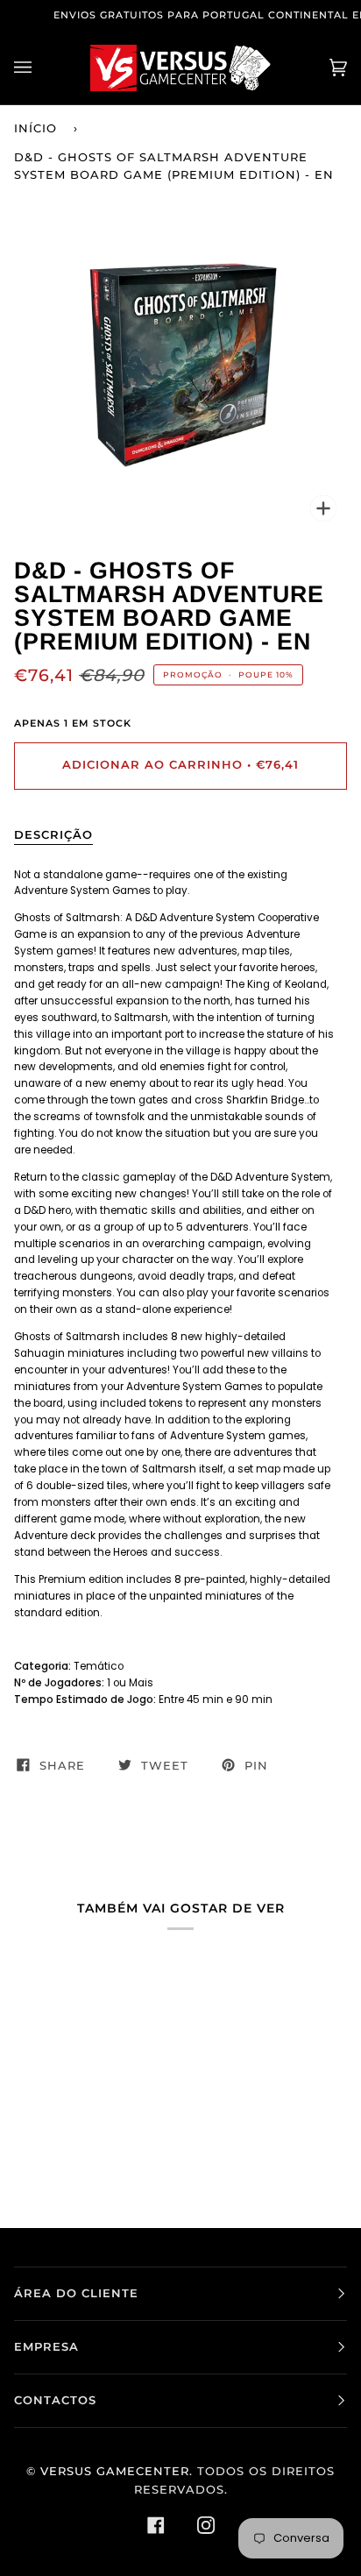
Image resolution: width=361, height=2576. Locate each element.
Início (35, 128)
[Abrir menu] (40, 68)
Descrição (53, 835)
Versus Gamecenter (115, 2471)
